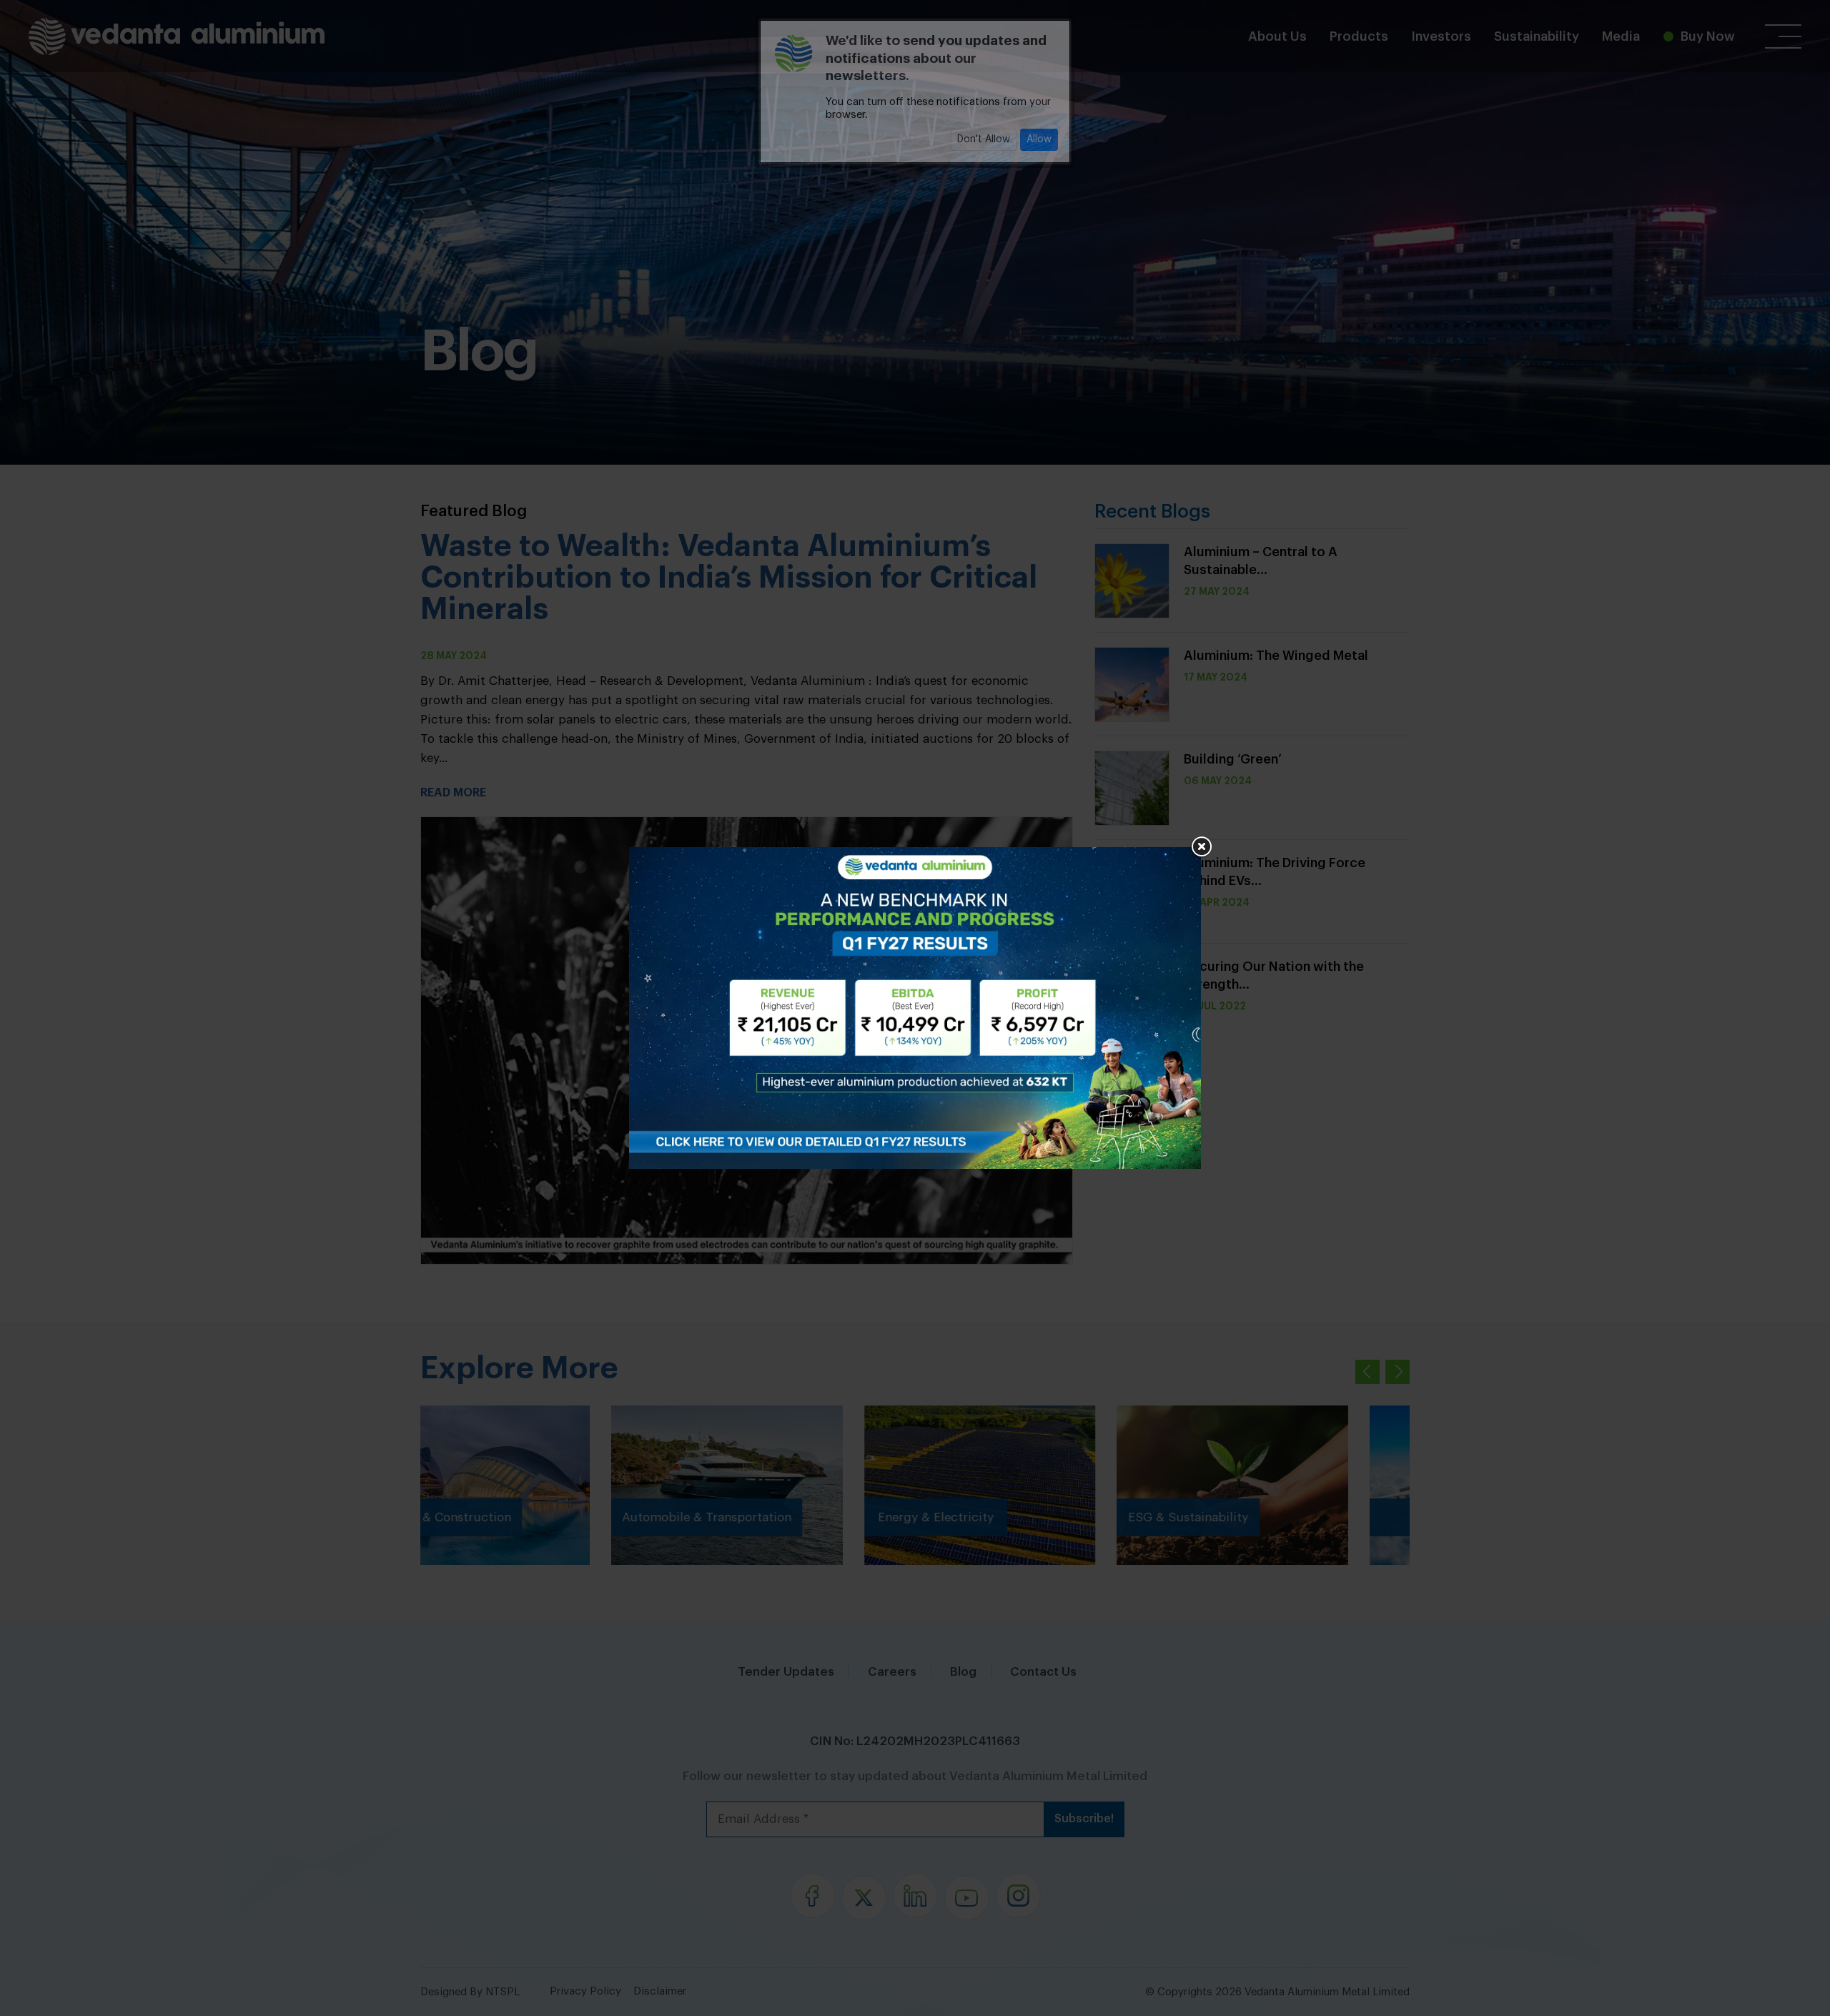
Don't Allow (984, 139)
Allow (1039, 139)
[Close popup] (1201, 847)
